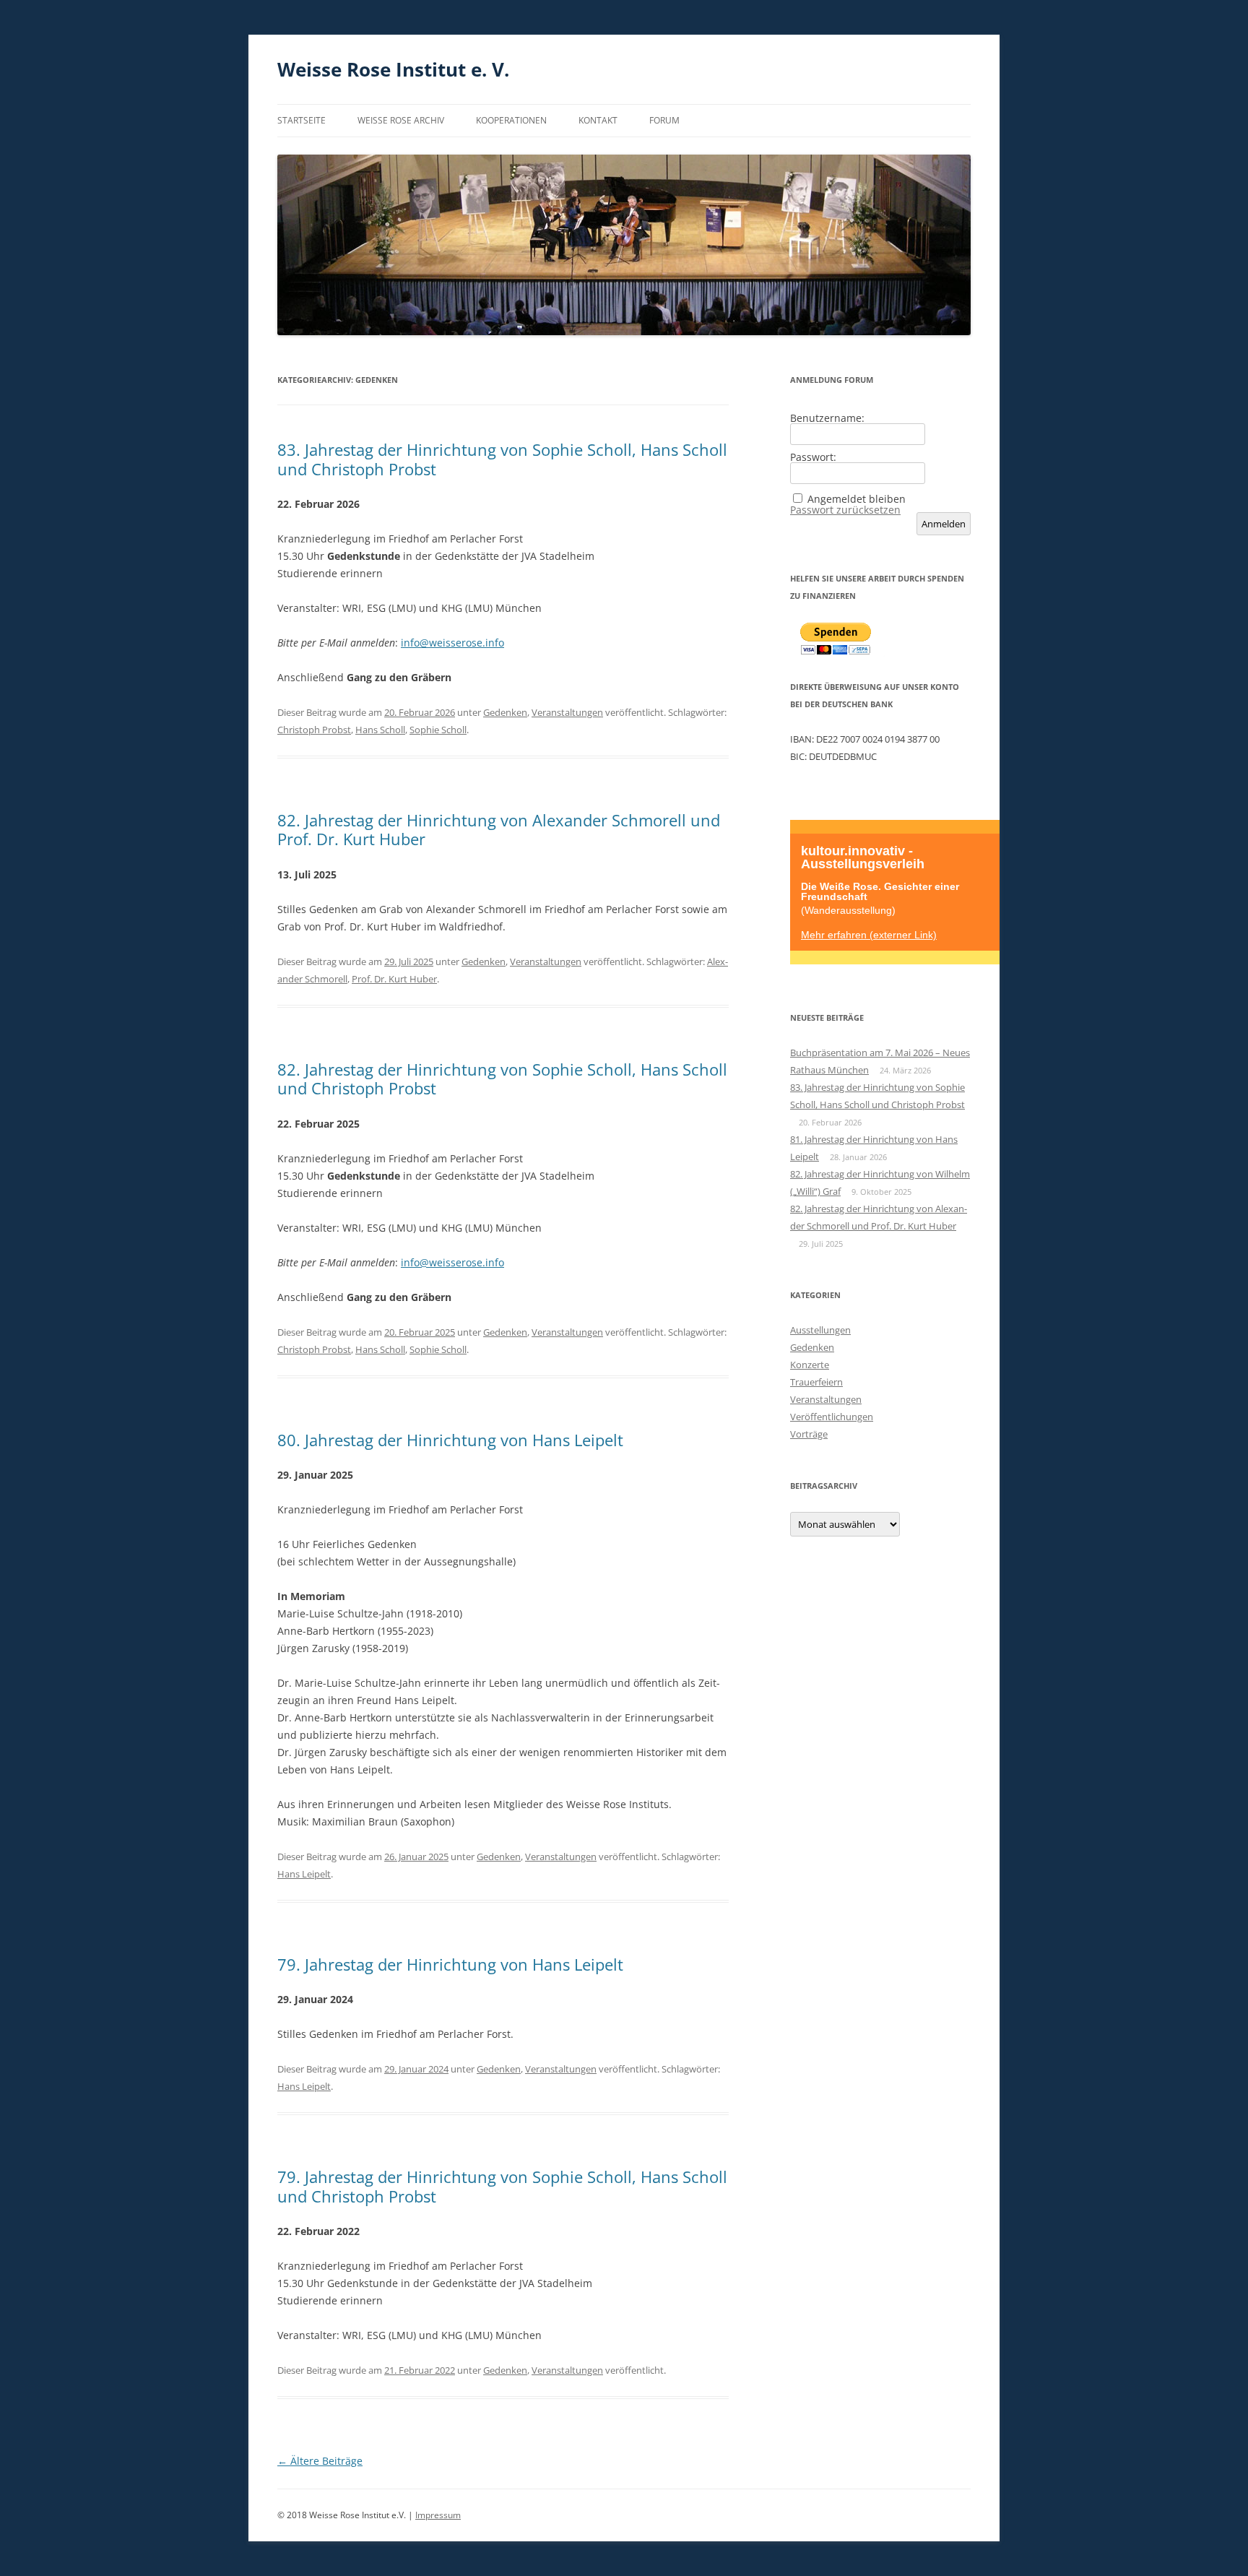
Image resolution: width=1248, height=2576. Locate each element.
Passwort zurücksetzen (845, 510)
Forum (664, 120)
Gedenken (505, 712)
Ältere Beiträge (320, 2461)
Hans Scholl (380, 730)
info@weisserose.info (452, 643)
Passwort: (813, 457)
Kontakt (598, 120)
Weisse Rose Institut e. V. (393, 69)
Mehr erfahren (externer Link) (869, 934)
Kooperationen (511, 120)
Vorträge (809, 1434)
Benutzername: (827, 418)
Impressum (438, 2515)
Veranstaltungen (567, 712)
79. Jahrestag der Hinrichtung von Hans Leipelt (450, 1964)
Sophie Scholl (438, 730)
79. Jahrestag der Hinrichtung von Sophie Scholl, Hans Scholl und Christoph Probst (502, 2186)
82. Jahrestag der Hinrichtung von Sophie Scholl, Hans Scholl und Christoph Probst (502, 1079)
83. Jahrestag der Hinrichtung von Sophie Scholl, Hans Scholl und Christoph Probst (502, 459)
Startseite (302, 120)
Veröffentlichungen (832, 1417)
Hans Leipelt (304, 1874)
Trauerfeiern (816, 1382)
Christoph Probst (314, 730)
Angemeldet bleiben (857, 499)
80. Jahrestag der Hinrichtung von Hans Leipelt (450, 1440)
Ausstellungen (820, 1330)
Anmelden (944, 524)
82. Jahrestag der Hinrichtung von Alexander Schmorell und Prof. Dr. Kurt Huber (499, 829)
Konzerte (810, 1365)
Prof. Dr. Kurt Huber (394, 979)
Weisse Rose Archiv (401, 120)
